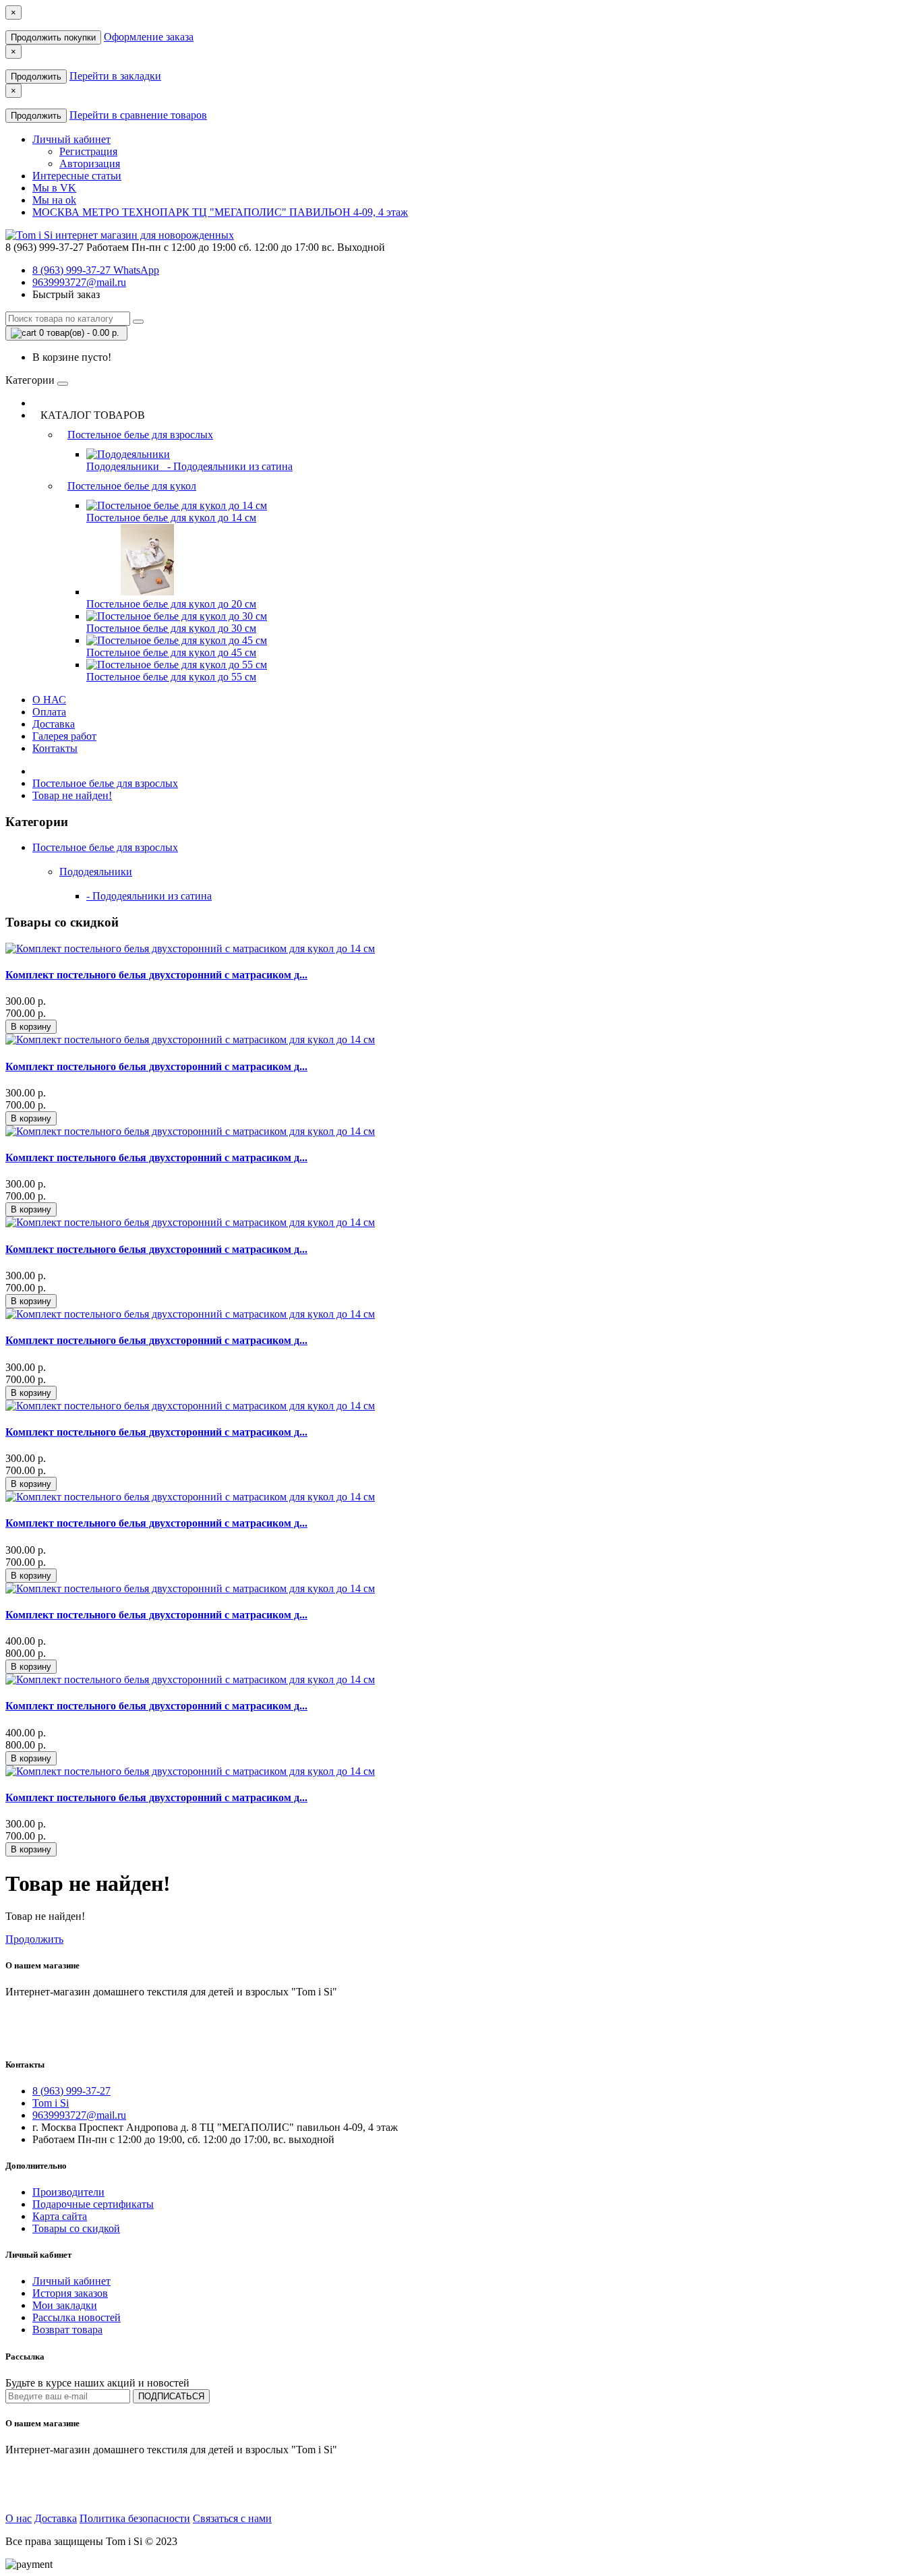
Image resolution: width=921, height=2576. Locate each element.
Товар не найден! (72, 795)
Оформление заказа (149, 37)
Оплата (49, 712)
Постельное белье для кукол (132, 486)
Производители (68, 2192)
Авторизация (90, 164)
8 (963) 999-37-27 (71, 2091)
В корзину (31, 1027)
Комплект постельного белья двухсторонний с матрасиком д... (156, 975)
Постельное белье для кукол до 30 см (171, 628)
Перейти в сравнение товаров (138, 115)
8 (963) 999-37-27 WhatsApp (96, 270)
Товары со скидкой (76, 2228)
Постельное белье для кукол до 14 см (171, 518)
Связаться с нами (232, 2518)
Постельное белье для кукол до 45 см (171, 652)
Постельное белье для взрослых (140, 435)
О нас (19, 2518)
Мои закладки (65, 2305)
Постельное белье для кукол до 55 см (171, 677)
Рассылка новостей (77, 2317)
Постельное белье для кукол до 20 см (171, 604)
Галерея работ (64, 736)
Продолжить (36, 77)
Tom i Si (51, 2103)
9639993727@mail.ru (79, 282)
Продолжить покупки (53, 37)
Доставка (54, 724)
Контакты (55, 748)
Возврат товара (67, 2330)
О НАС (49, 700)
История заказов (70, 2293)
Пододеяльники (124, 466)
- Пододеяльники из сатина (227, 466)
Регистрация (88, 151)
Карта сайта (60, 2216)
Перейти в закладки (115, 76)
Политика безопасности (135, 2518)
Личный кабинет (71, 2281)
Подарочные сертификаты (93, 2204)
